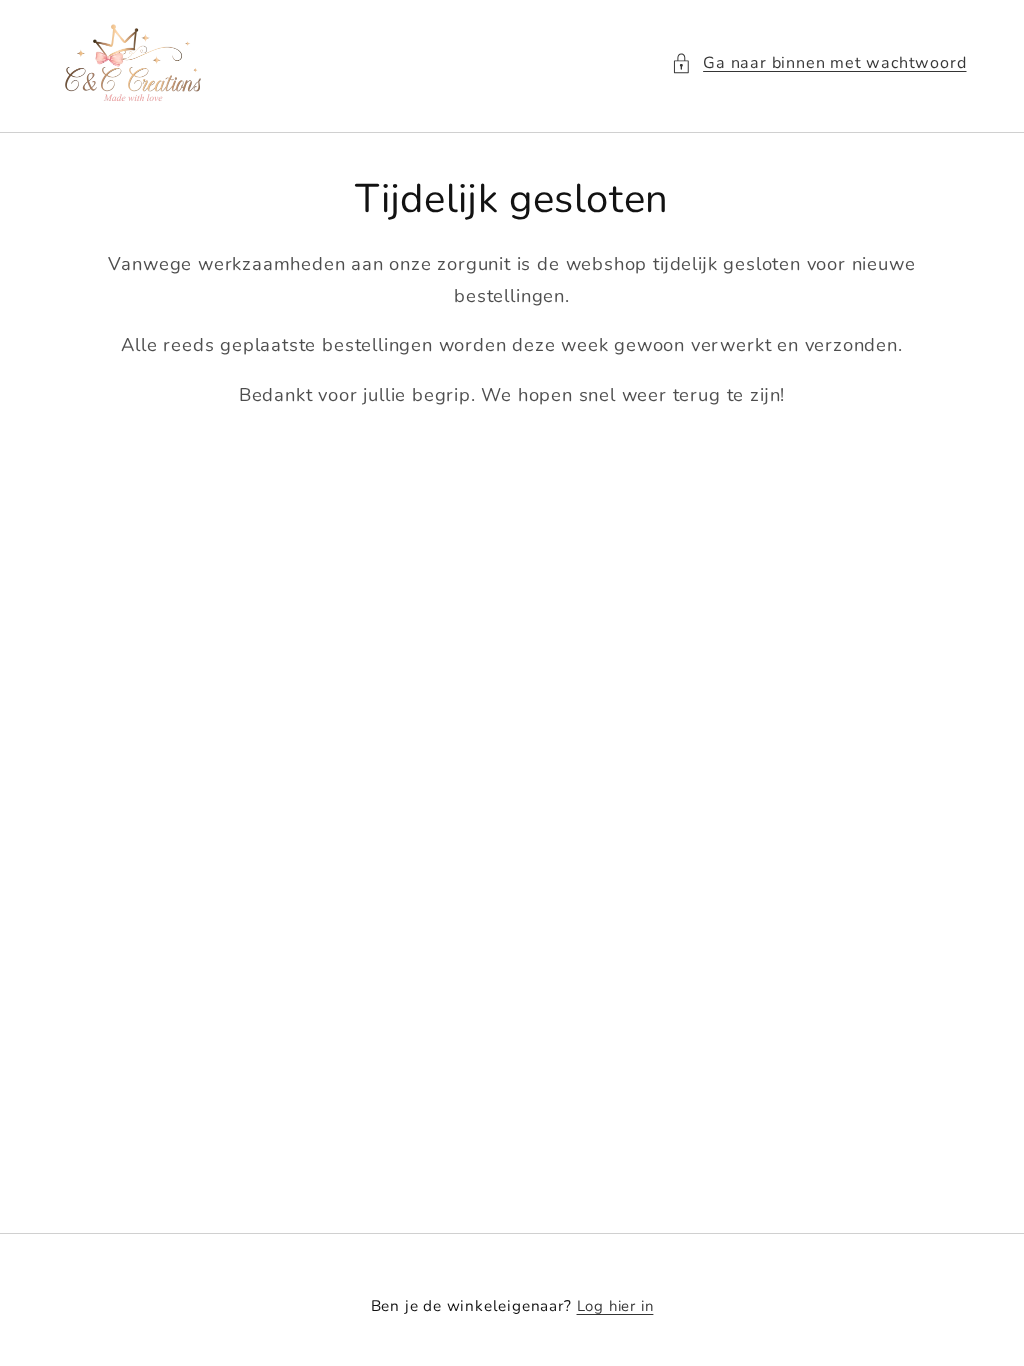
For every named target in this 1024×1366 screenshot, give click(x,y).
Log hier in (615, 1306)
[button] (819, 63)
